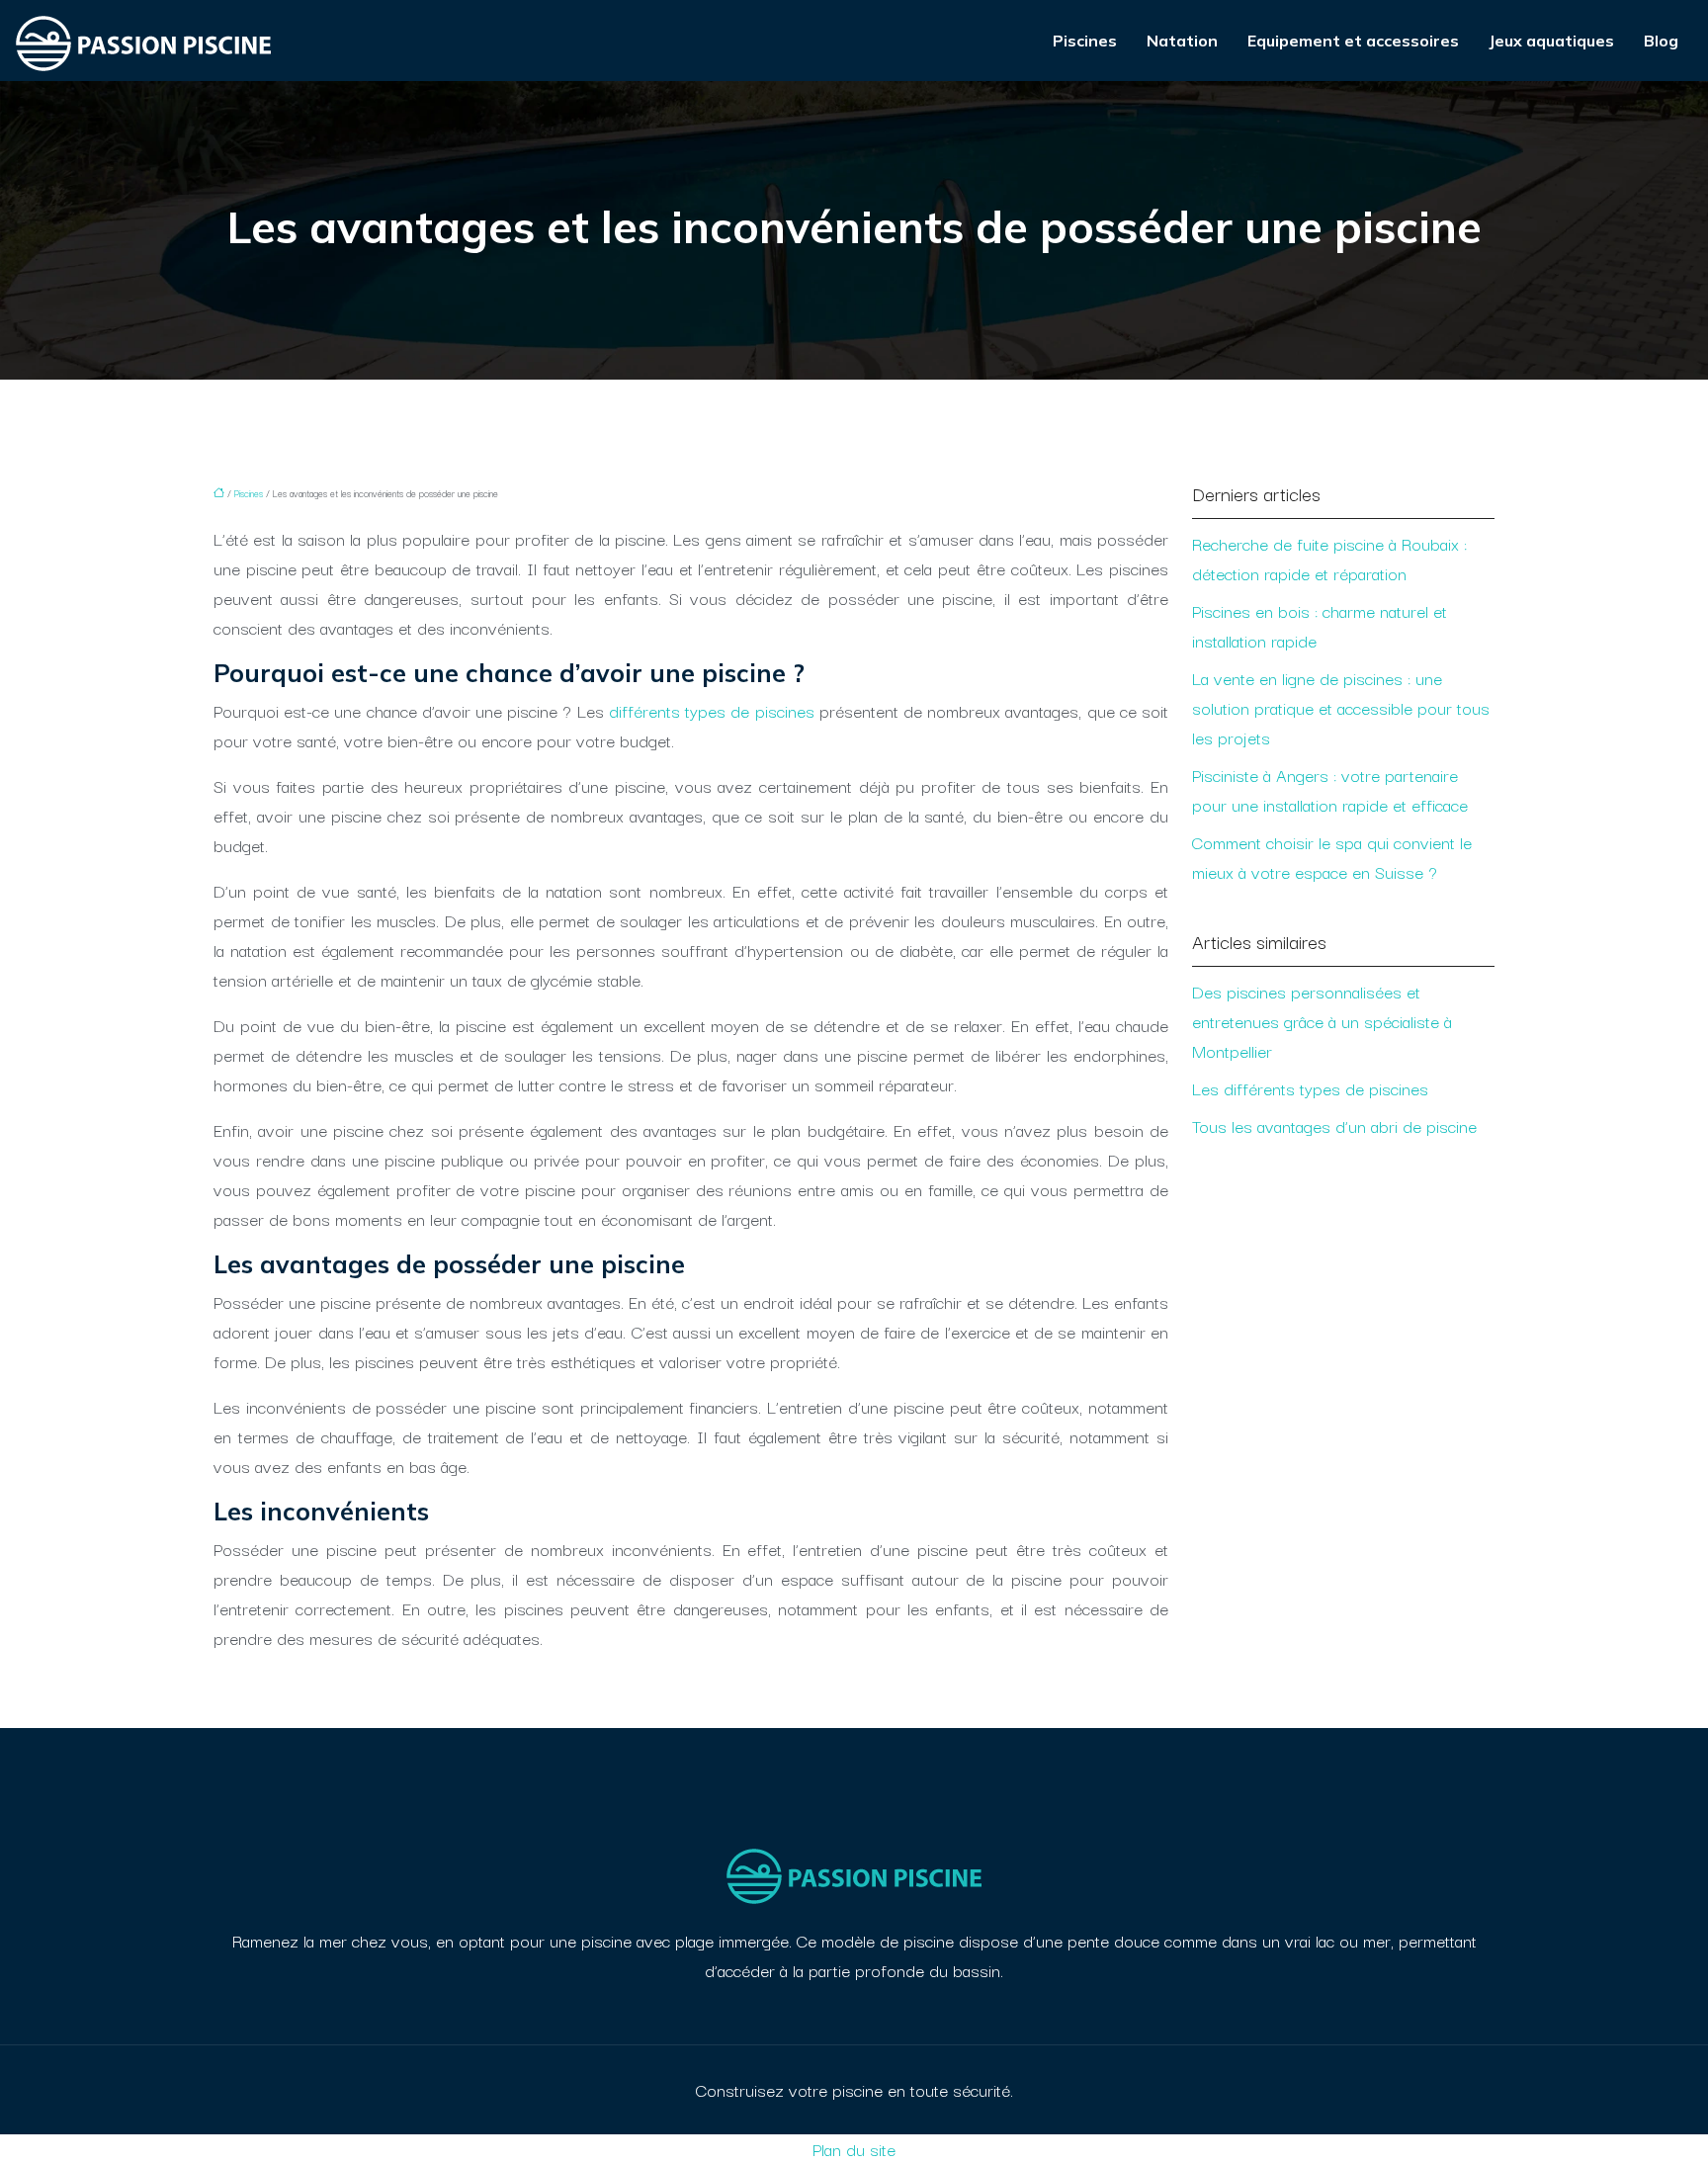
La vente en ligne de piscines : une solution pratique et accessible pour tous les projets (1341, 707)
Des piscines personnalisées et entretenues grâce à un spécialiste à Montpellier (1322, 1021)
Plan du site (854, 2149)
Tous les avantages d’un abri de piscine (1334, 1125)
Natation (1182, 41)
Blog (1661, 41)
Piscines (1085, 41)
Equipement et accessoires (1353, 41)
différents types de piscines (712, 710)
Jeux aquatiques (1551, 41)
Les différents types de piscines (1310, 1088)
